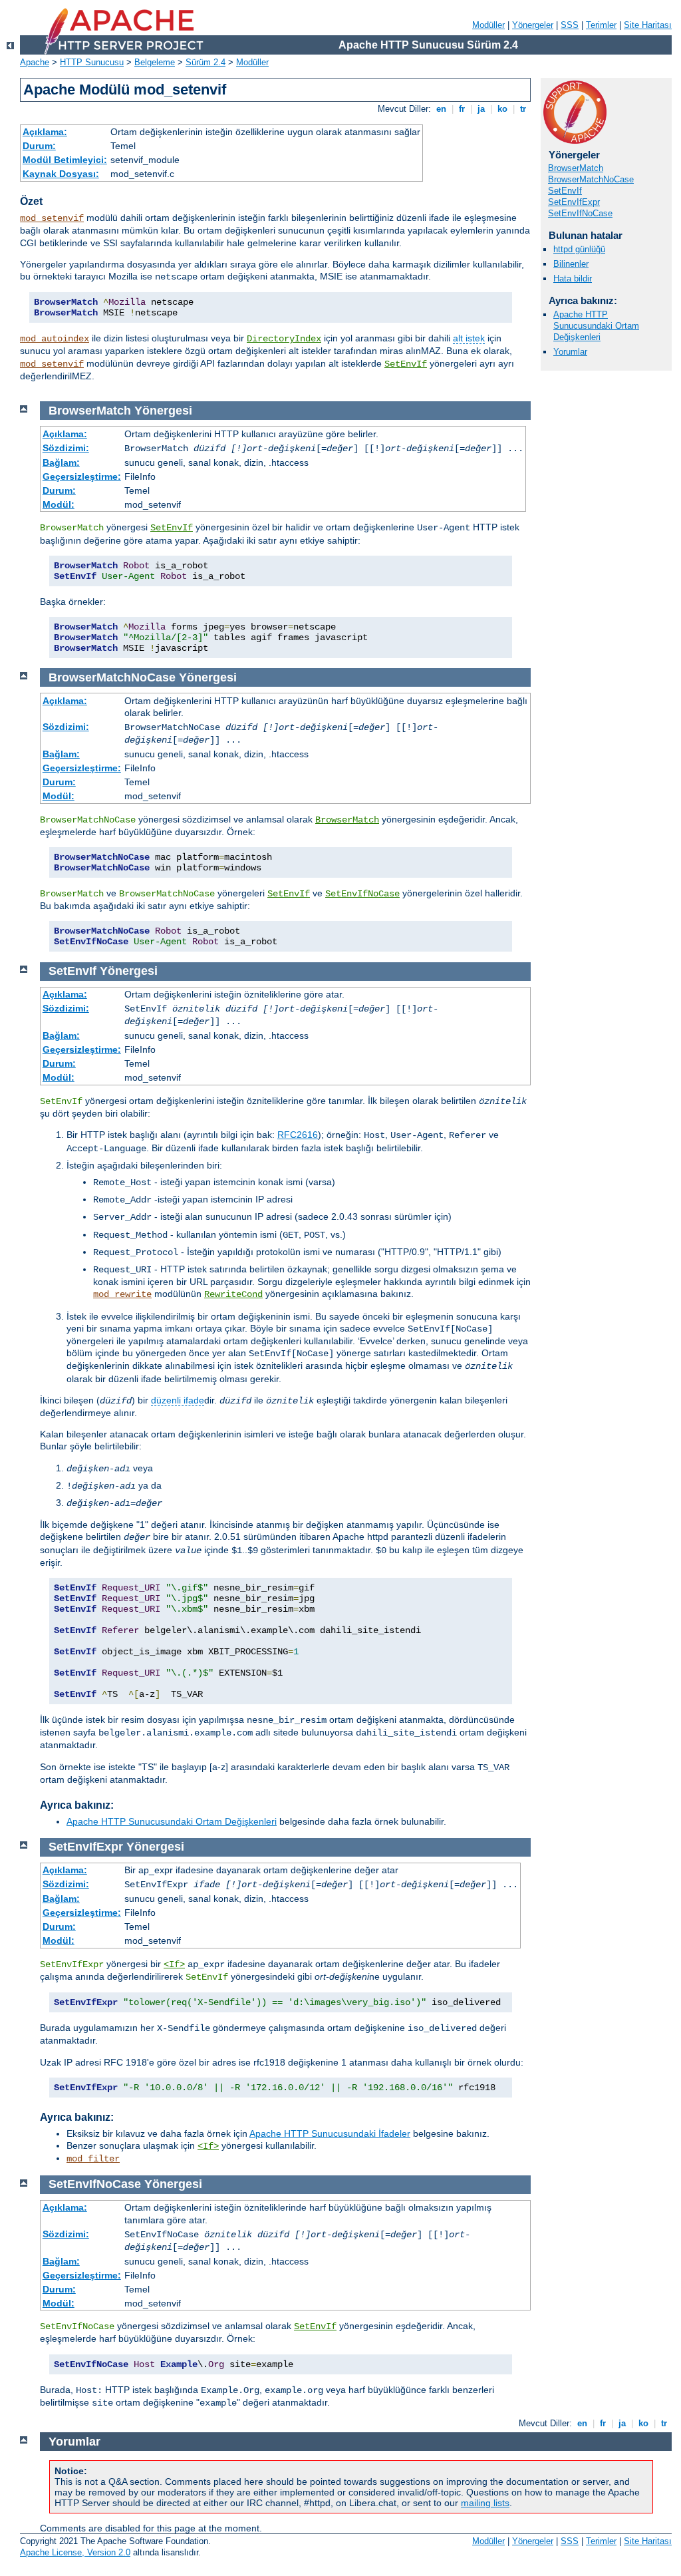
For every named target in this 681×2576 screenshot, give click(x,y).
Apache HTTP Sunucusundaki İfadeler (330, 2133)
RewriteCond (233, 1294)
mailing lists (485, 2503)
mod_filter (93, 2159)
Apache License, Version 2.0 (75, 2552)
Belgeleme (155, 62)
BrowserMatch (576, 168)
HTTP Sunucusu (92, 62)
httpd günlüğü (579, 249)
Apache (35, 62)
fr (462, 109)
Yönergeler (533, 25)
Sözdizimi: (66, 448)
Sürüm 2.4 (205, 62)
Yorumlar (570, 352)
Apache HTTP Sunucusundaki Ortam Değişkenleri (596, 326)
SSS (570, 25)
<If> (174, 1964)
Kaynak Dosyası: (61, 174)
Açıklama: (45, 132)
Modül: (59, 504)
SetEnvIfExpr (574, 202)
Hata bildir (573, 278)
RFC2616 (298, 1135)
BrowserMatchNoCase (591, 179)
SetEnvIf (406, 364)
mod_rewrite (122, 1294)
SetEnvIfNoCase (580, 213)
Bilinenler (571, 264)
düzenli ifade (178, 1400)
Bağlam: (61, 462)
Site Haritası (648, 25)
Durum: (39, 146)
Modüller (488, 25)
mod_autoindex (55, 339)
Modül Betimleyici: (65, 160)
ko (502, 109)
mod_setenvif (52, 218)
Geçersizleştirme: (82, 476)
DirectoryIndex (284, 339)
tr (523, 109)
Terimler (601, 25)
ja (481, 109)
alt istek (469, 338)
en (441, 109)
